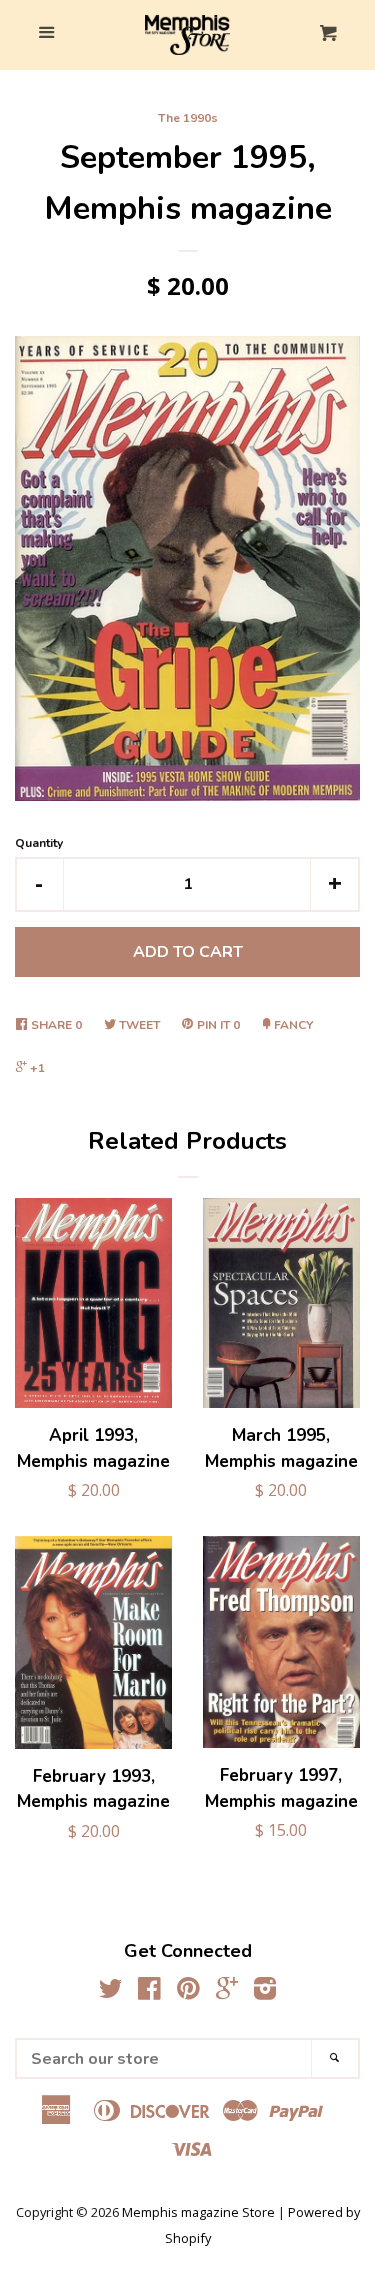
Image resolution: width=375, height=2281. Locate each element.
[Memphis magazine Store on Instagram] (265, 1992)
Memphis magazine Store (198, 2212)
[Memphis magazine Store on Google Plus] (227, 1992)
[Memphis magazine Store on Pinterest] (188, 1992)
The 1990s (188, 118)
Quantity (39, 843)
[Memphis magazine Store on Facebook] (149, 1992)
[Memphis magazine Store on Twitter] (111, 1992)
